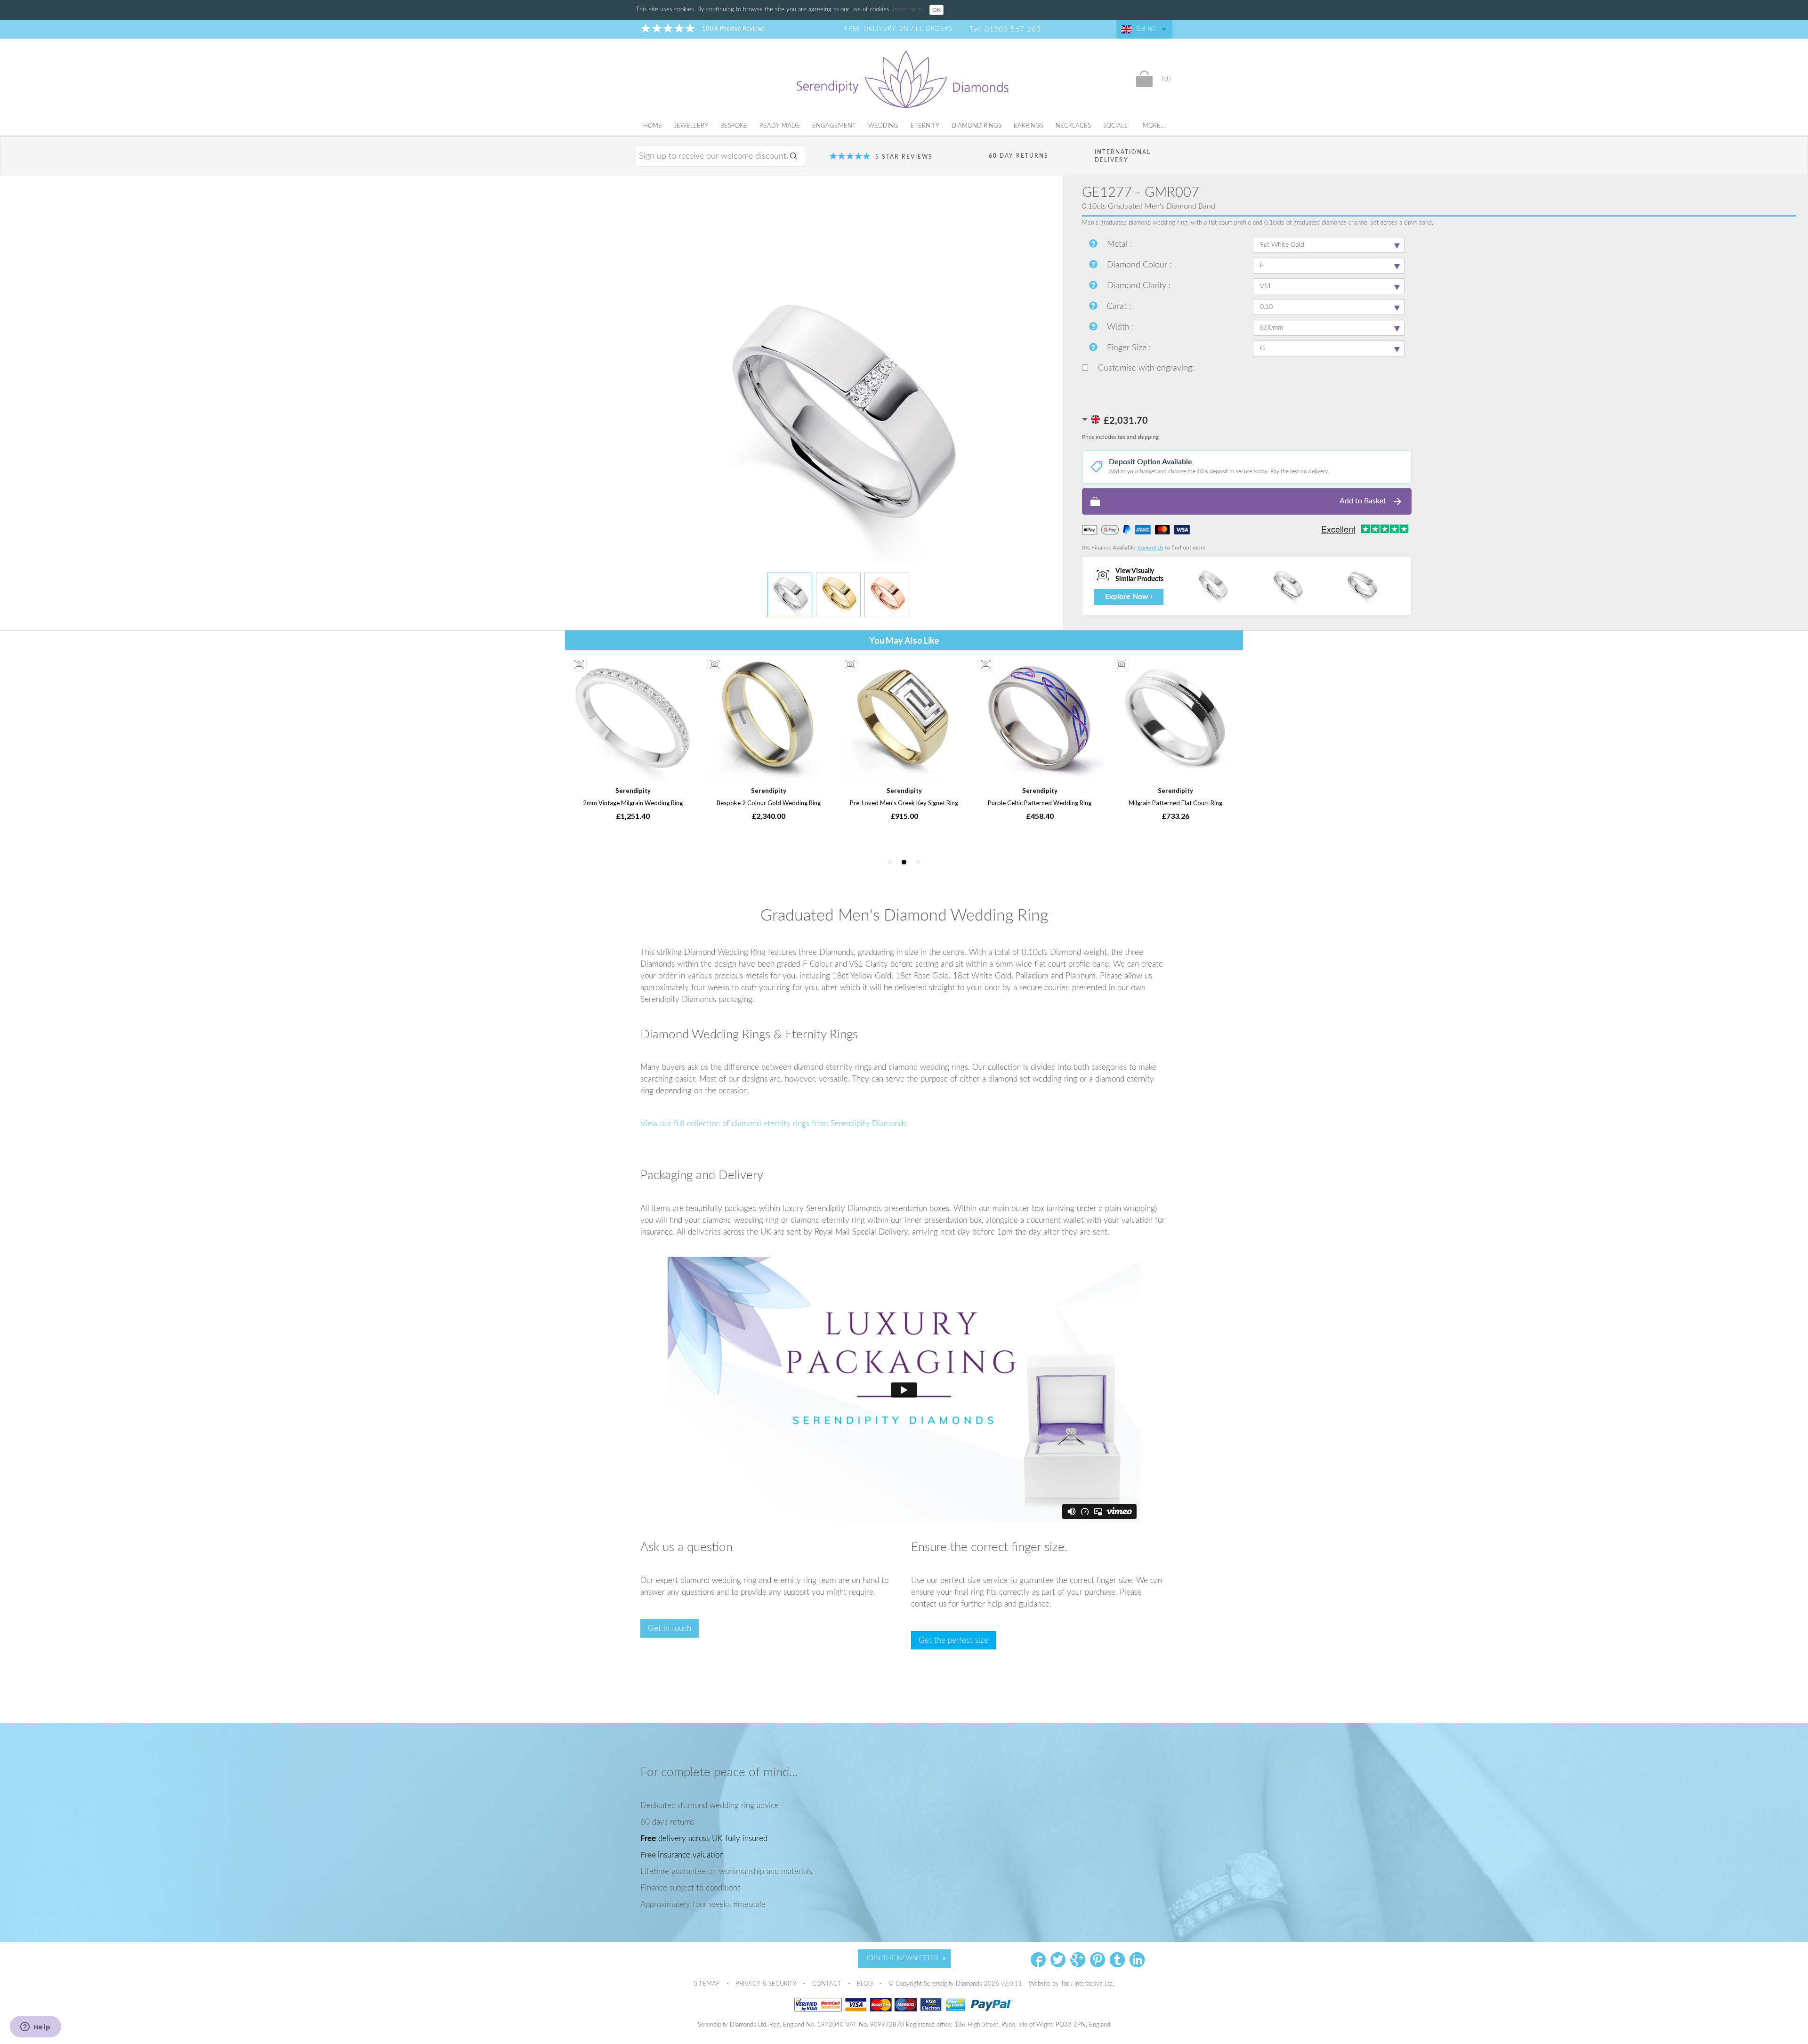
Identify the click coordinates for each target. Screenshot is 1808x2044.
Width (1119, 327)
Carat (1118, 307)
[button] (1247, 501)
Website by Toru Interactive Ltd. (1071, 1984)
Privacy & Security (767, 1984)
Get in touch (670, 1628)
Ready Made (780, 126)
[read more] (909, 10)
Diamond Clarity (1138, 286)
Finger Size (1128, 348)
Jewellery (691, 126)
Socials (1115, 126)
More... (1154, 126)
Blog (866, 1984)
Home (653, 126)
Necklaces (1073, 126)
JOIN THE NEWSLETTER (902, 1958)
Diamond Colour (1138, 265)
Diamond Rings (977, 126)
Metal (1118, 244)
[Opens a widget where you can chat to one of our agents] (35, 2028)
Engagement (834, 126)
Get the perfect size (953, 1640)
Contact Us (1151, 548)
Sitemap (708, 1984)
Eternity (925, 126)
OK (936, 10)
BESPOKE (734, 126)
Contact (828, 1984)
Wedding (883, 126)
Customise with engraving (1144, 368)
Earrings (1029, 126)
